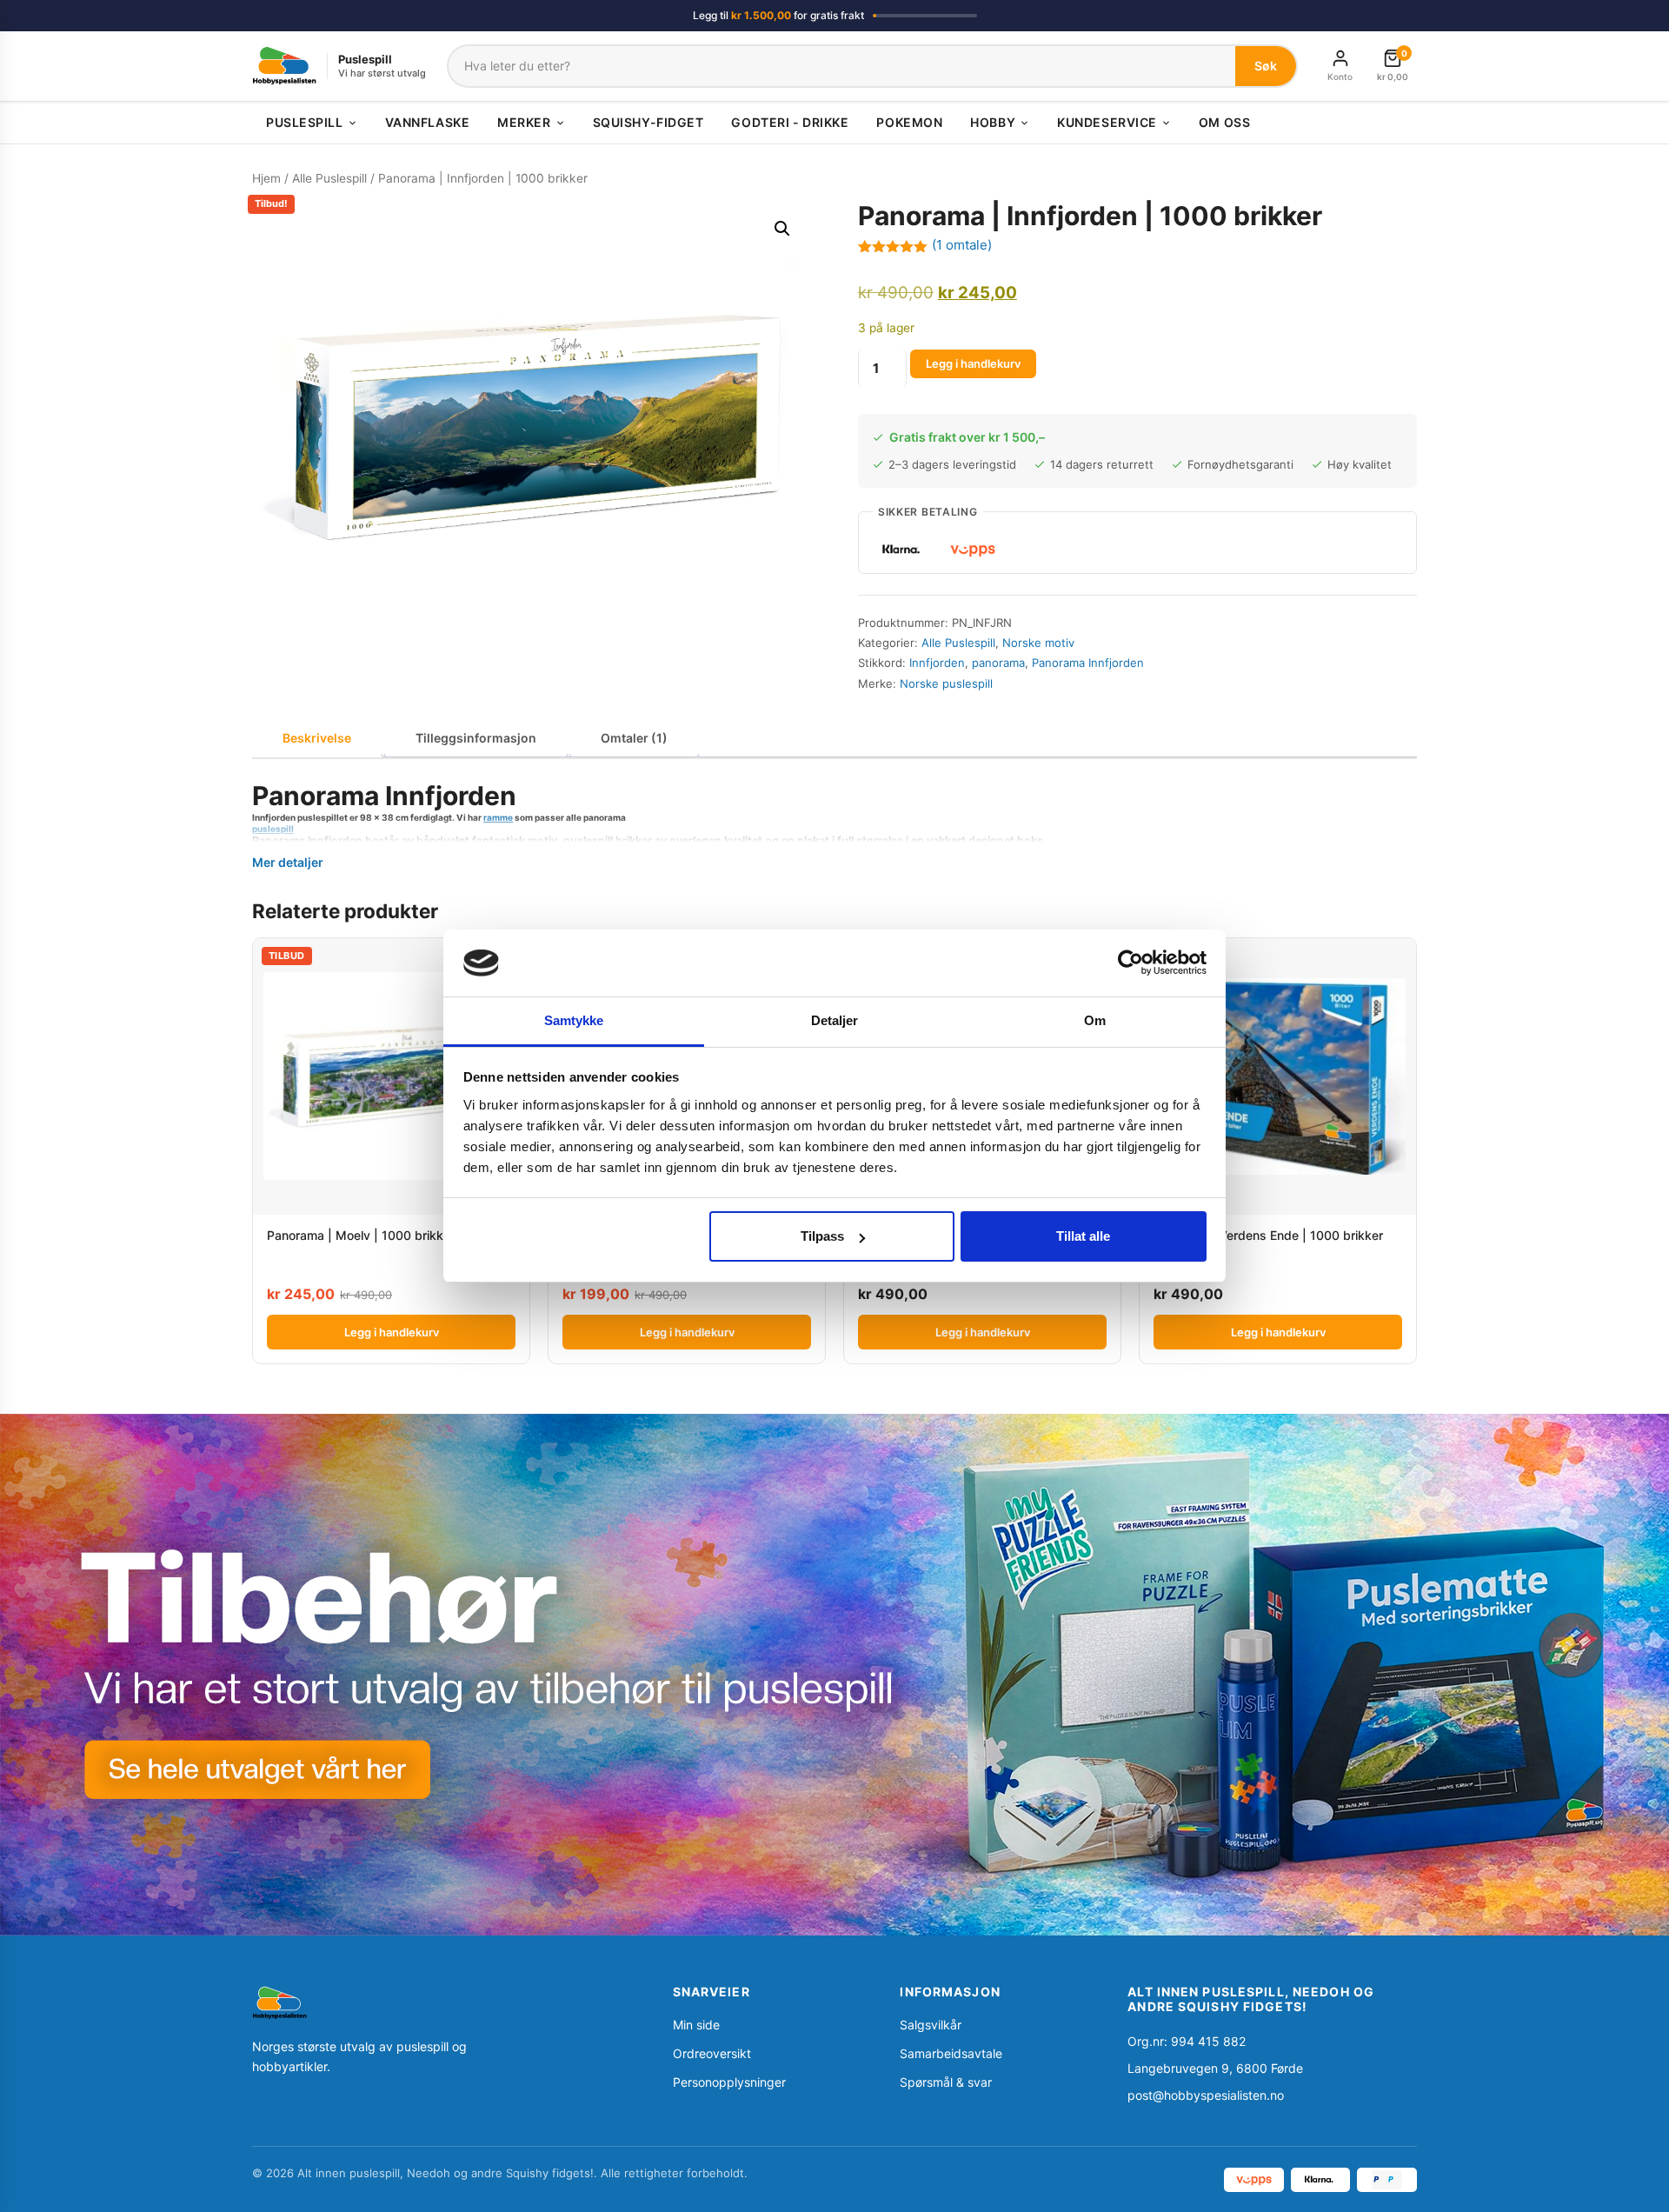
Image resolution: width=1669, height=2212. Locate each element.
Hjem (266, 178)
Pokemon (909, 122)
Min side (696, 2025)
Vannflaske (428, 122)
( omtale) (962, 245)
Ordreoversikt (712, 2053)
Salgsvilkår (931, 2025)
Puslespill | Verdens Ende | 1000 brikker (1268, 1235)
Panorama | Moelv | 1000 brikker (361, 1235)
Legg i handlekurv (973, 363)
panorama (998, 663)
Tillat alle (1083, 1236)
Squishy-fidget (648, 122)
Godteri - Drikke (790, 122)
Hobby (993, 122)
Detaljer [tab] (835, 1020)
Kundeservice (1107, 122)
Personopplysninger (729, 2082)
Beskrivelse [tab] (317, 738)
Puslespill (305, 122)
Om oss (1224, 122)
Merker (524, 122)
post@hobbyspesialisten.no (1206, 2095)
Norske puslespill (946, 683)
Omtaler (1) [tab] (634, 738)
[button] (782, 229)
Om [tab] (1095, 1020)
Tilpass (822, 1236)
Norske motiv (1038, 643)
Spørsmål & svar (946, 2082)
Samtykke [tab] (574, 1020)
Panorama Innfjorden (1088, 663)
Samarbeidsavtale (951, 2053)
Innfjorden (937, 663)
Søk (1266, 66)
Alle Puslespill (329, 178)
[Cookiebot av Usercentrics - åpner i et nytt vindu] (1130, 963)
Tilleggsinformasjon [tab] (476, 738)
